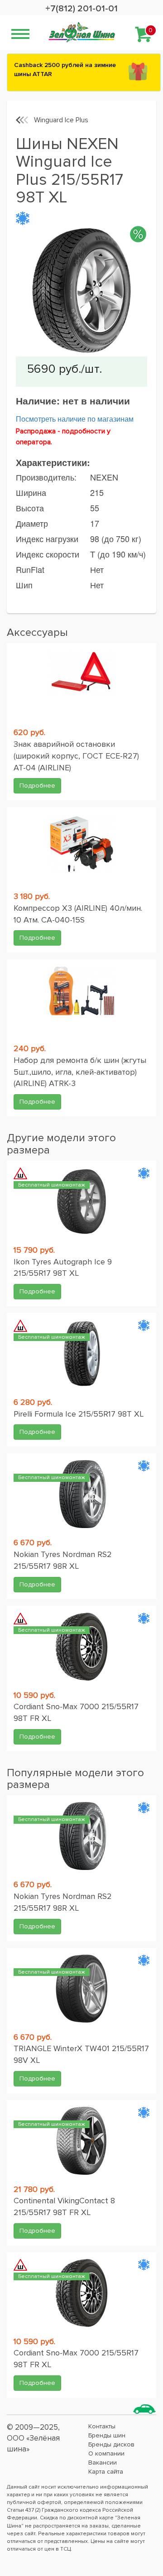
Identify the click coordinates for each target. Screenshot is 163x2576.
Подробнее (37, 786)
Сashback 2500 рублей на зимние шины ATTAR (65, 70)
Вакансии (103, 2463)
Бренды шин (107, 2435)
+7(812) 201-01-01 (81, 9)
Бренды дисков (111, 2444)
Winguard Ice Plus (61, 120)
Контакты (102, 2426)
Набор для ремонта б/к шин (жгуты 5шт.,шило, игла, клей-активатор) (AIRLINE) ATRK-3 (80, 1072)
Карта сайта (106, 2472)
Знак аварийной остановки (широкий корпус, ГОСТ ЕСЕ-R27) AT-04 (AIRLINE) (76, 756)
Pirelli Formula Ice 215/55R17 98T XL (79, 1414)
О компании (106, 2453)
